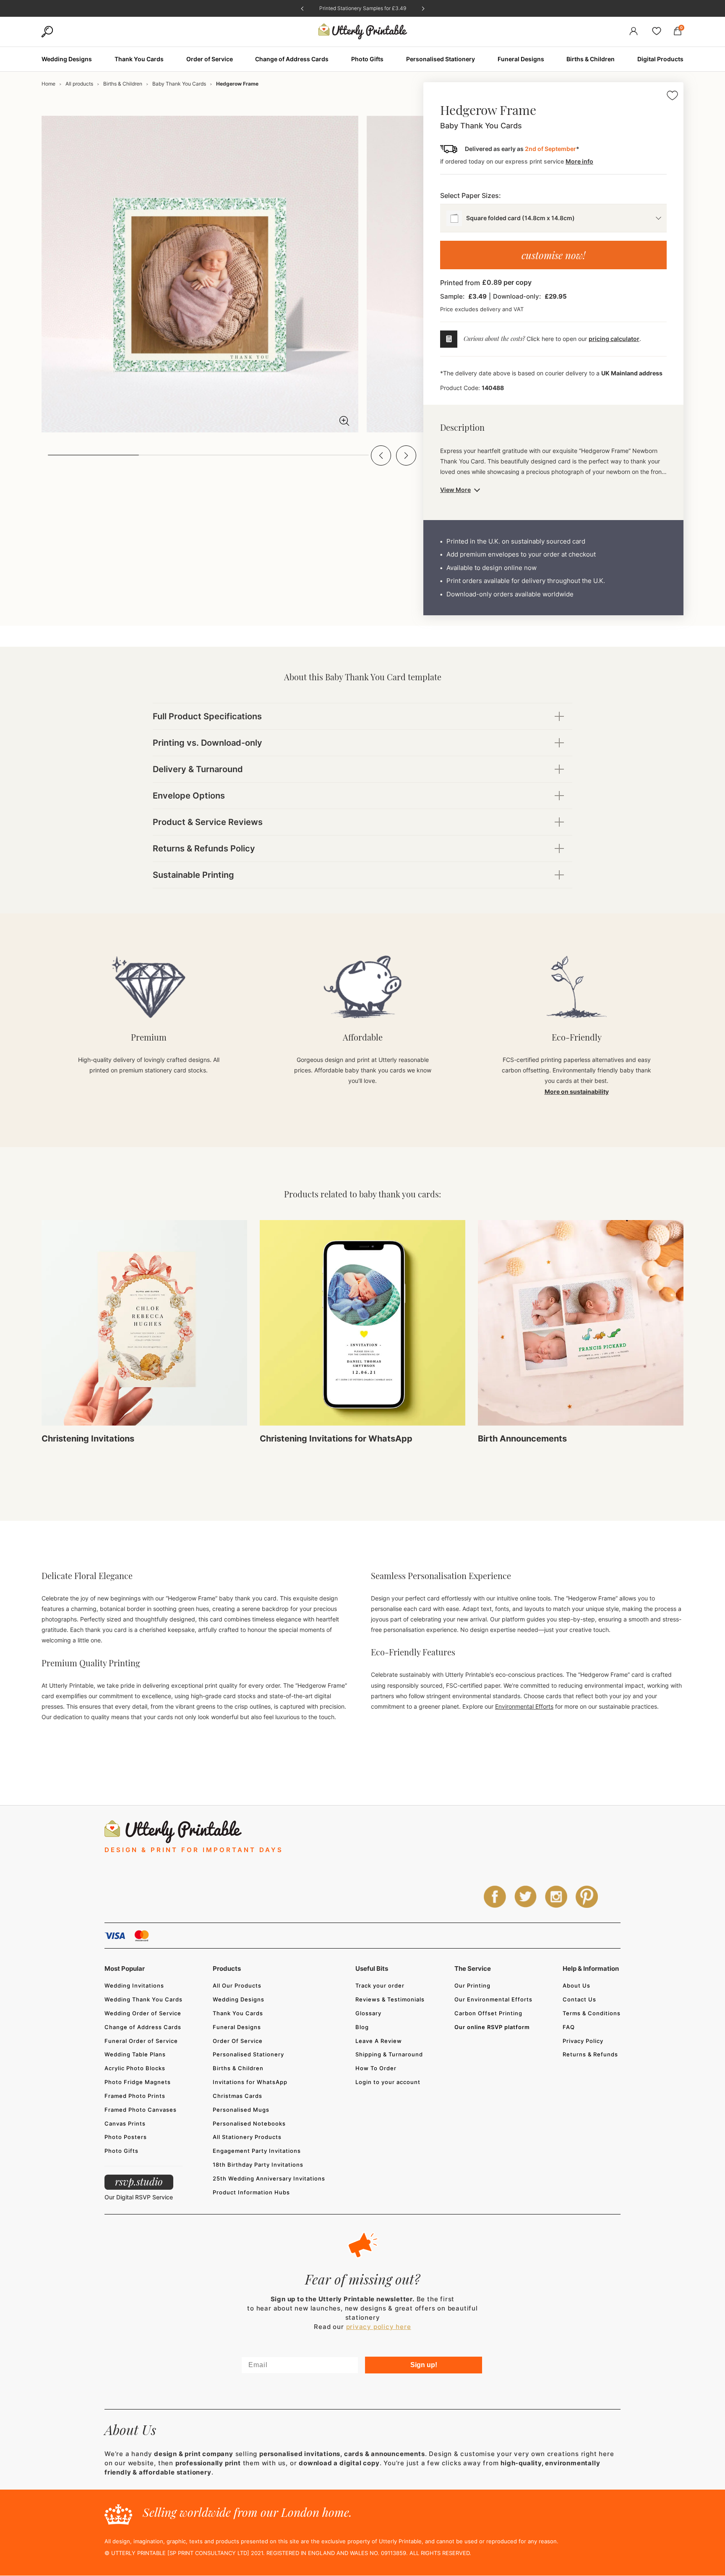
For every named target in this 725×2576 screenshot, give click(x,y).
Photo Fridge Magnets (138, 2082)
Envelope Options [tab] (189, 796)
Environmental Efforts (524, 1706)
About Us (576, 1985)
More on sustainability (577, 1092)
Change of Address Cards (143, 2027)
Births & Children (123, 84)
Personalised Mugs (241, 2110)
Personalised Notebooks (249, 2123)
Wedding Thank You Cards (143, 1999)
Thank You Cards (238, 2013)
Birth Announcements (522, 1439)
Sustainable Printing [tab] (193, 875)
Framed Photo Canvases (141, 2110)
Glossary (368, 2013)
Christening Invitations (88, 1439)
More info (579, 161)
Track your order (380, 1985)
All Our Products (237, 1985)
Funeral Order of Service (141, 2041)
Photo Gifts (121, 2151)
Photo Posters (126, 2137)
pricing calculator (614, 339)
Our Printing (472, 1985)
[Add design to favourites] (672, 97)
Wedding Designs (239, 1999)
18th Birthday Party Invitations (258, 2165)
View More (455, 490)
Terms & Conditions (592, 2013)
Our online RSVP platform (492, 2027)
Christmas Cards (237, 2096)
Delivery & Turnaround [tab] (198, 769)
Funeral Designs (237, 2027)
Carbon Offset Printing (488, 2013)
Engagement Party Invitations (257, 2151)
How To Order (376, 2068)
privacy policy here (379, 2327)
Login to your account (388, 2082)
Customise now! (553, 255)
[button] (381, 455)
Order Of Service (238, 2041)
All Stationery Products (247, 2137)
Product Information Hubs (251, 2192)
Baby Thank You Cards (179, 84)
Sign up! (424, 2365)
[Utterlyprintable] (363, 32)
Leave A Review (379, 2041)
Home (48, 84)
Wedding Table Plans (135, 2054)
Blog (362, 2027)
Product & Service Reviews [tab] (208, 822)
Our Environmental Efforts (493, 1999)
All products (79, 84)
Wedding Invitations (134, 1985)
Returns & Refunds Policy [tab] (204, 848)
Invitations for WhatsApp (250, 2082)
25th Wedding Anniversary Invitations (269, 2178)
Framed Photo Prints (135, 2096)
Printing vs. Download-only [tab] (207, 743)
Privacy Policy (583, 2041)
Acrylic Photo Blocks (135, 2068)
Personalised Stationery (248, 2054)
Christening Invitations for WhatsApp (336, 1439)
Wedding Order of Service (143, 2013)
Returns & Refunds (590, 2054)
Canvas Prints (125, 2123)
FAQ (569, 2027)
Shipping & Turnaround (389, 2054)
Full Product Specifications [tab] (207, 716)
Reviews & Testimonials (390, 1999)
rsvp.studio (139, 2181)
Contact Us (579, 1999)
